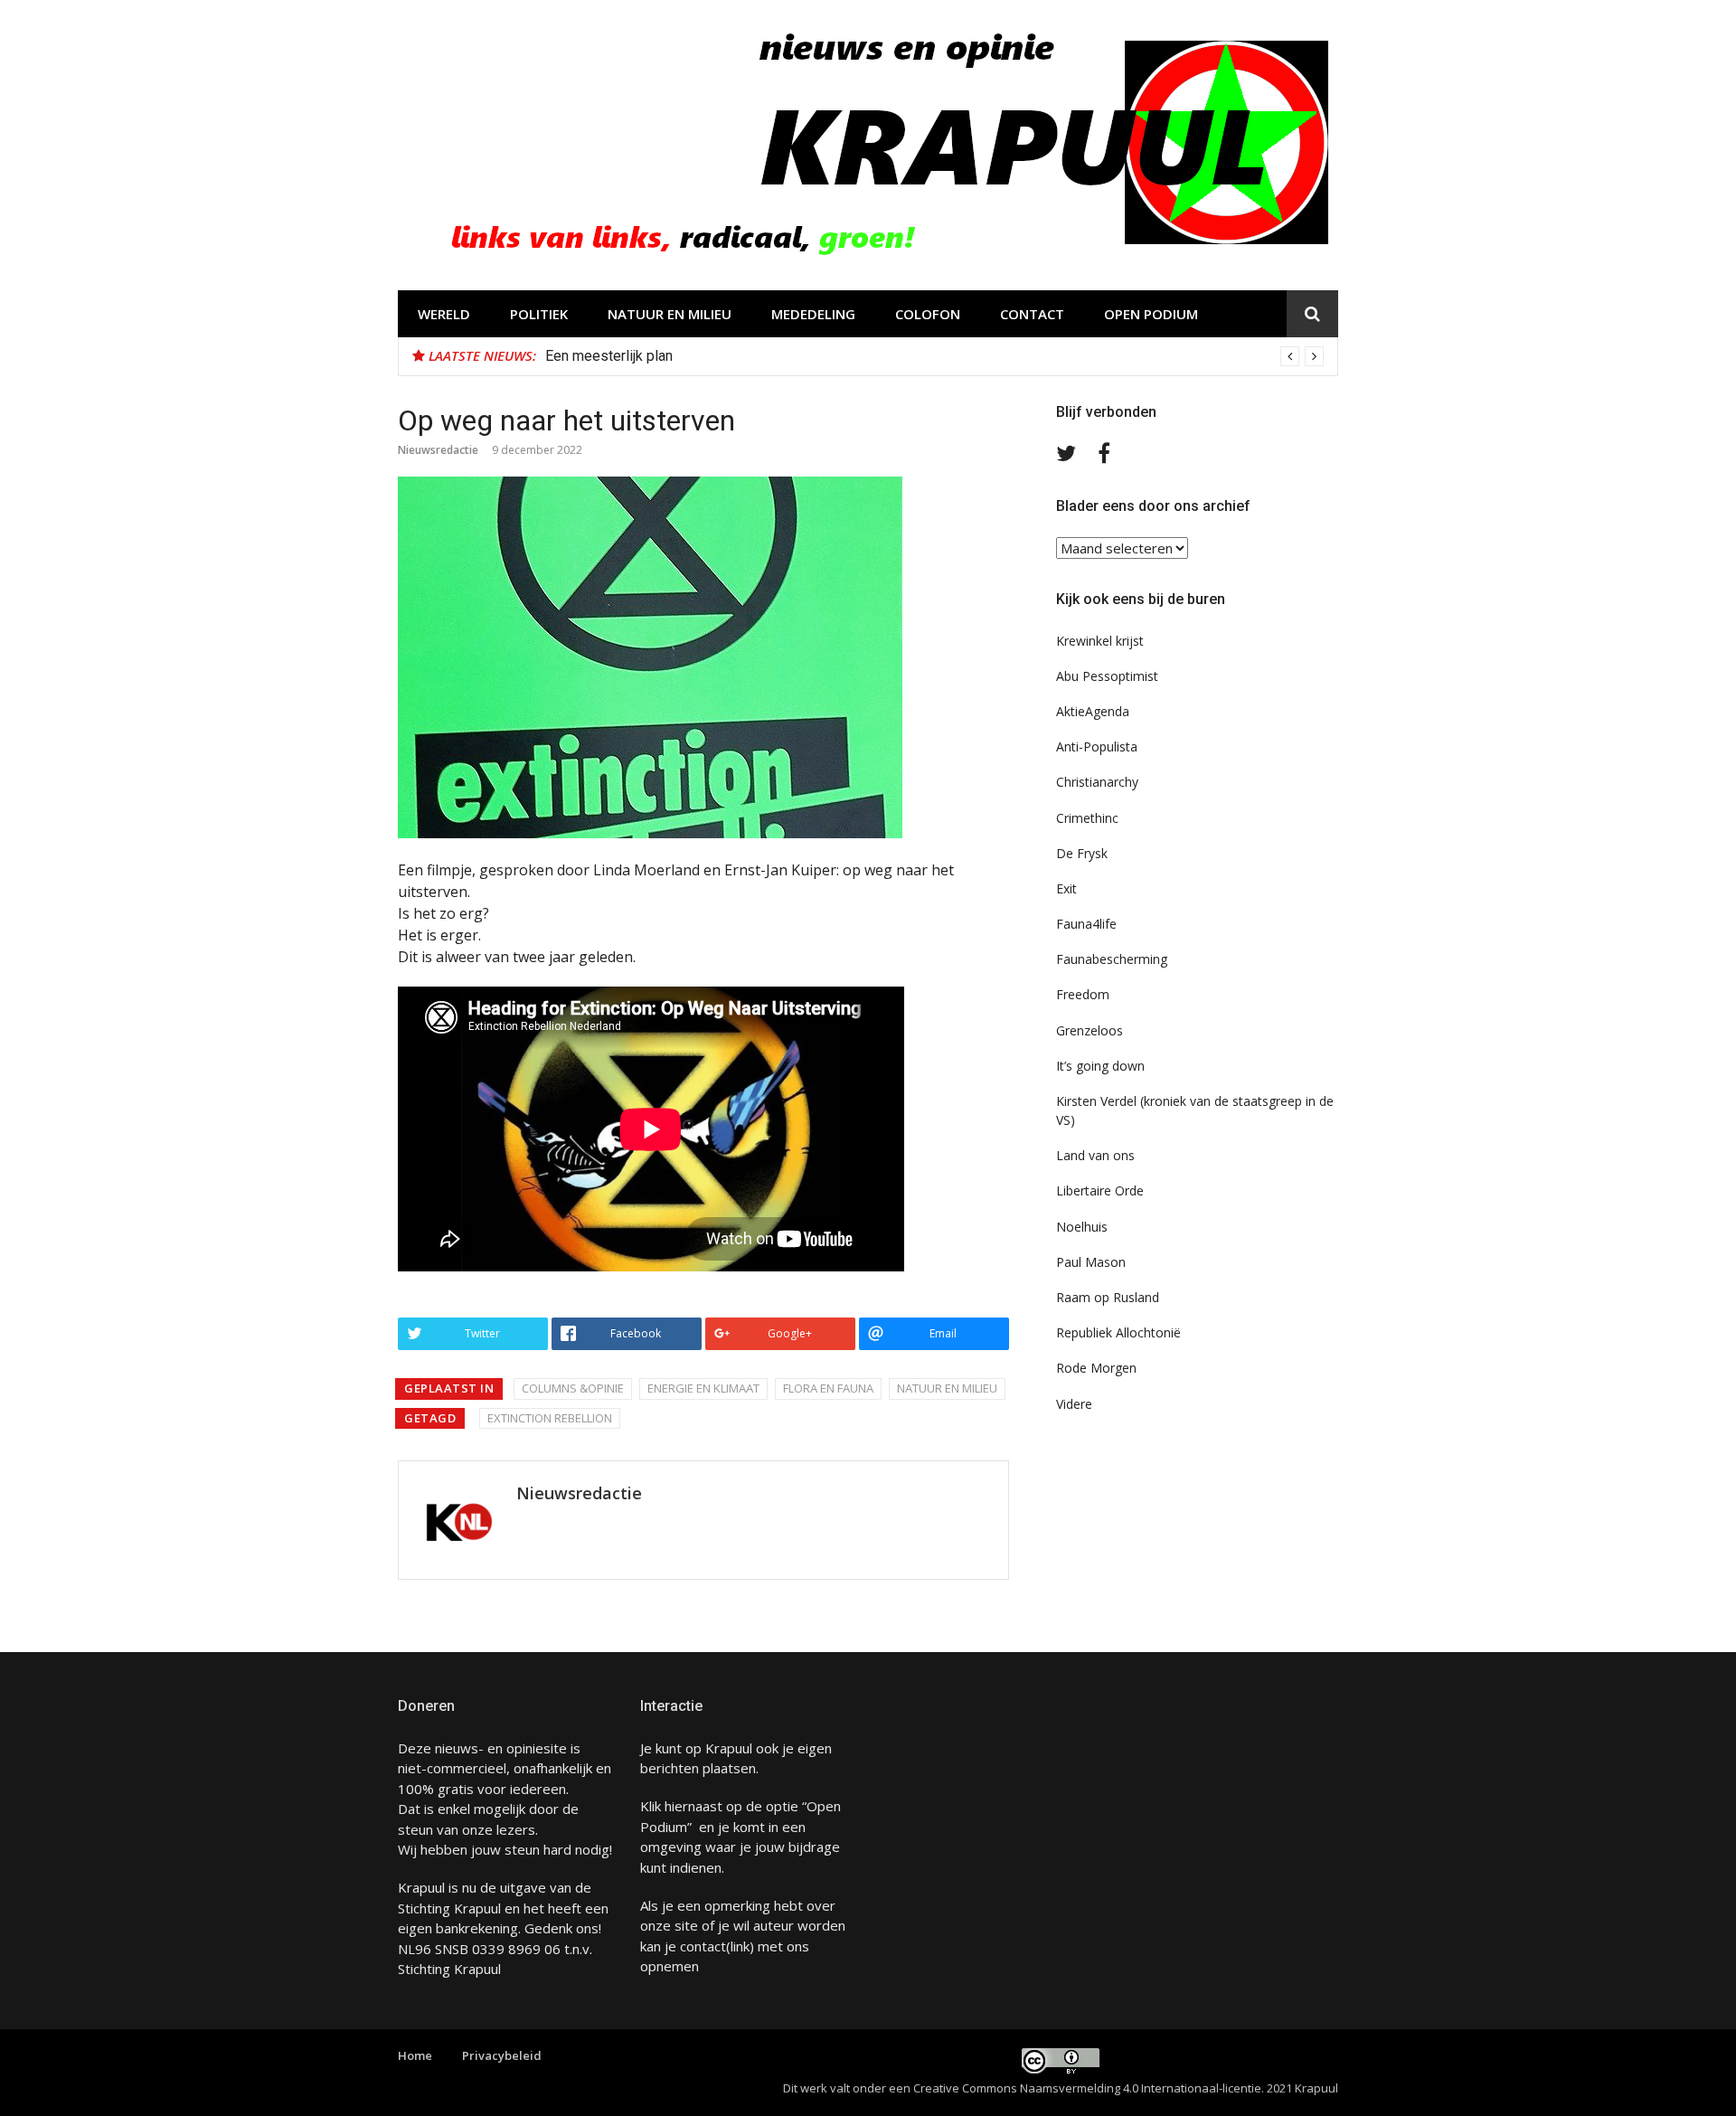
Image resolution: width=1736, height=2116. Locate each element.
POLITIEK (539, 314)
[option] (934, 356)
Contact (1032, 314)
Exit (1066, 888)
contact (703, 1946)
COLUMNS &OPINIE (573, 1388)
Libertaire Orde (1100, 1190)
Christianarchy (1097, 782)
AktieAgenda (1093, 711)
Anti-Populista (1097, 746)
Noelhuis (1082, 1227)
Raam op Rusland (1108, 1297)
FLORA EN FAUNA (828, 1388)
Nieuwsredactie (438, 450)
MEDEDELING (813, 314)
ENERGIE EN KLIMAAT (703, 1388)
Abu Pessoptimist (1107, 676)
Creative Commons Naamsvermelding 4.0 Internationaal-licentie (1087, 2088)
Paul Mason (1091, 1262)
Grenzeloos (1090, 1030)
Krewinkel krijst (1100, 641)
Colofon (928, 314)
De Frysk (1082, 853)
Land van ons (1095, 1155)
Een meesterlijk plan (609, 356)
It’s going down (1100, 1066)
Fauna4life (1086, 924)
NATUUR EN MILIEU (670, 314)
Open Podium (1151, 314)
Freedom (1083, 994)
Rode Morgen (1096, 1368)
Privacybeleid (502, 2055)
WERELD (444, 314)
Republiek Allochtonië (1118, 1332)
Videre (1074, 1404)
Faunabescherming (1112, 959)
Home (415, 2055)
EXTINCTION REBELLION (550, 1418)
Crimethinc (1087, 818)
